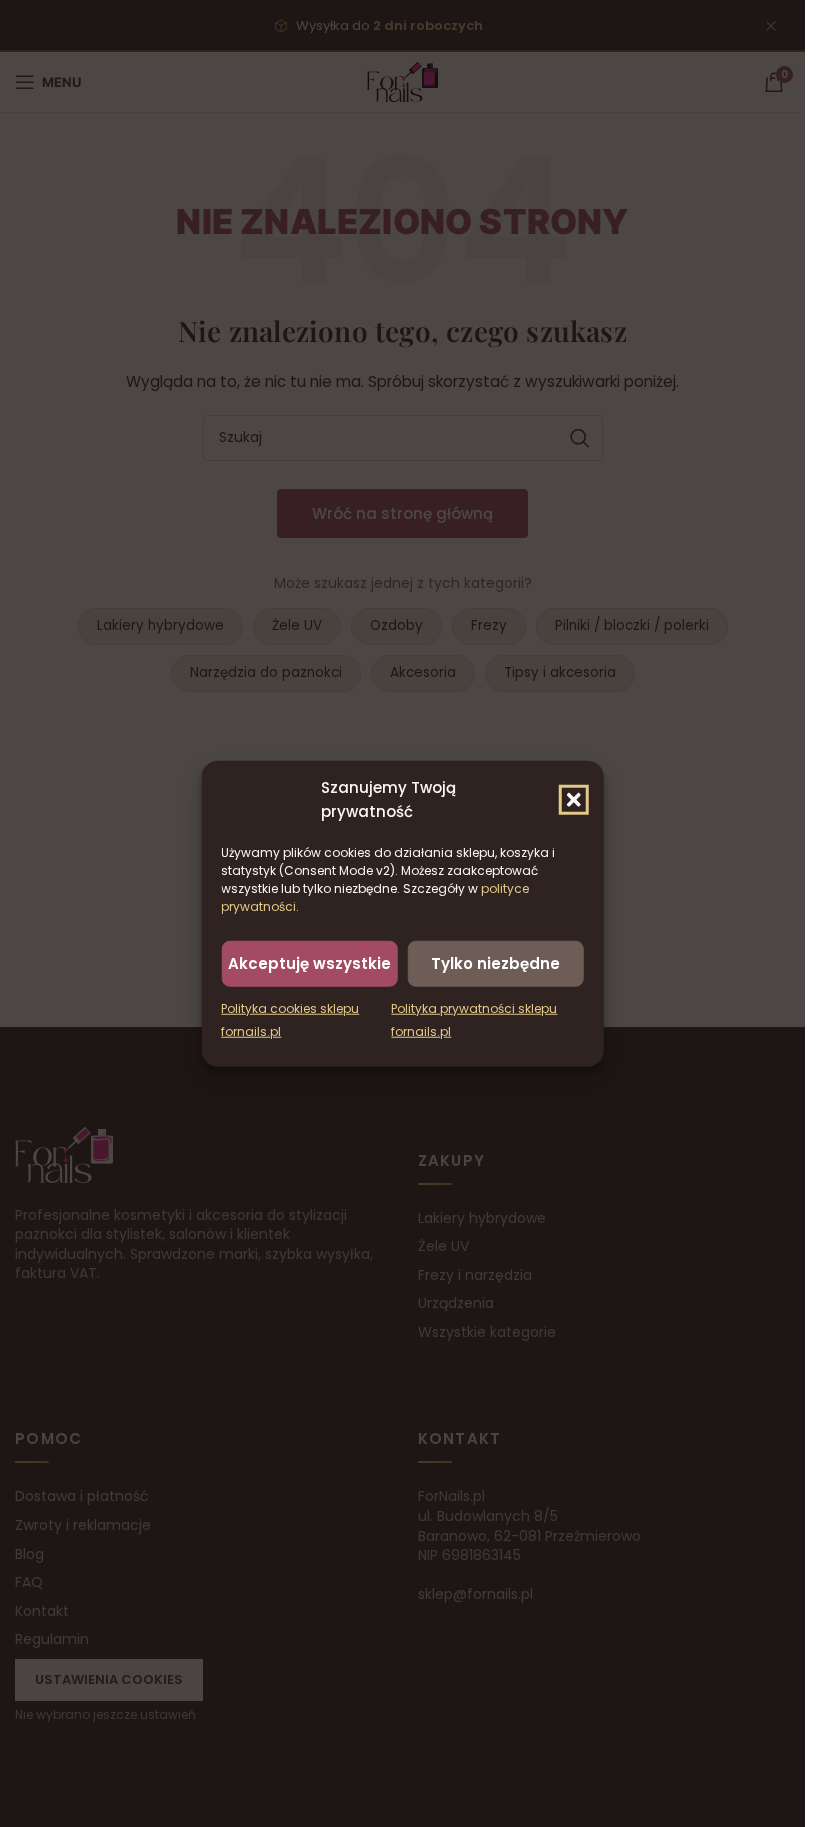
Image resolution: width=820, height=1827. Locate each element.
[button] (574, 799)
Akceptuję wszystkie (309, 962)
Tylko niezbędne (495, 962)
